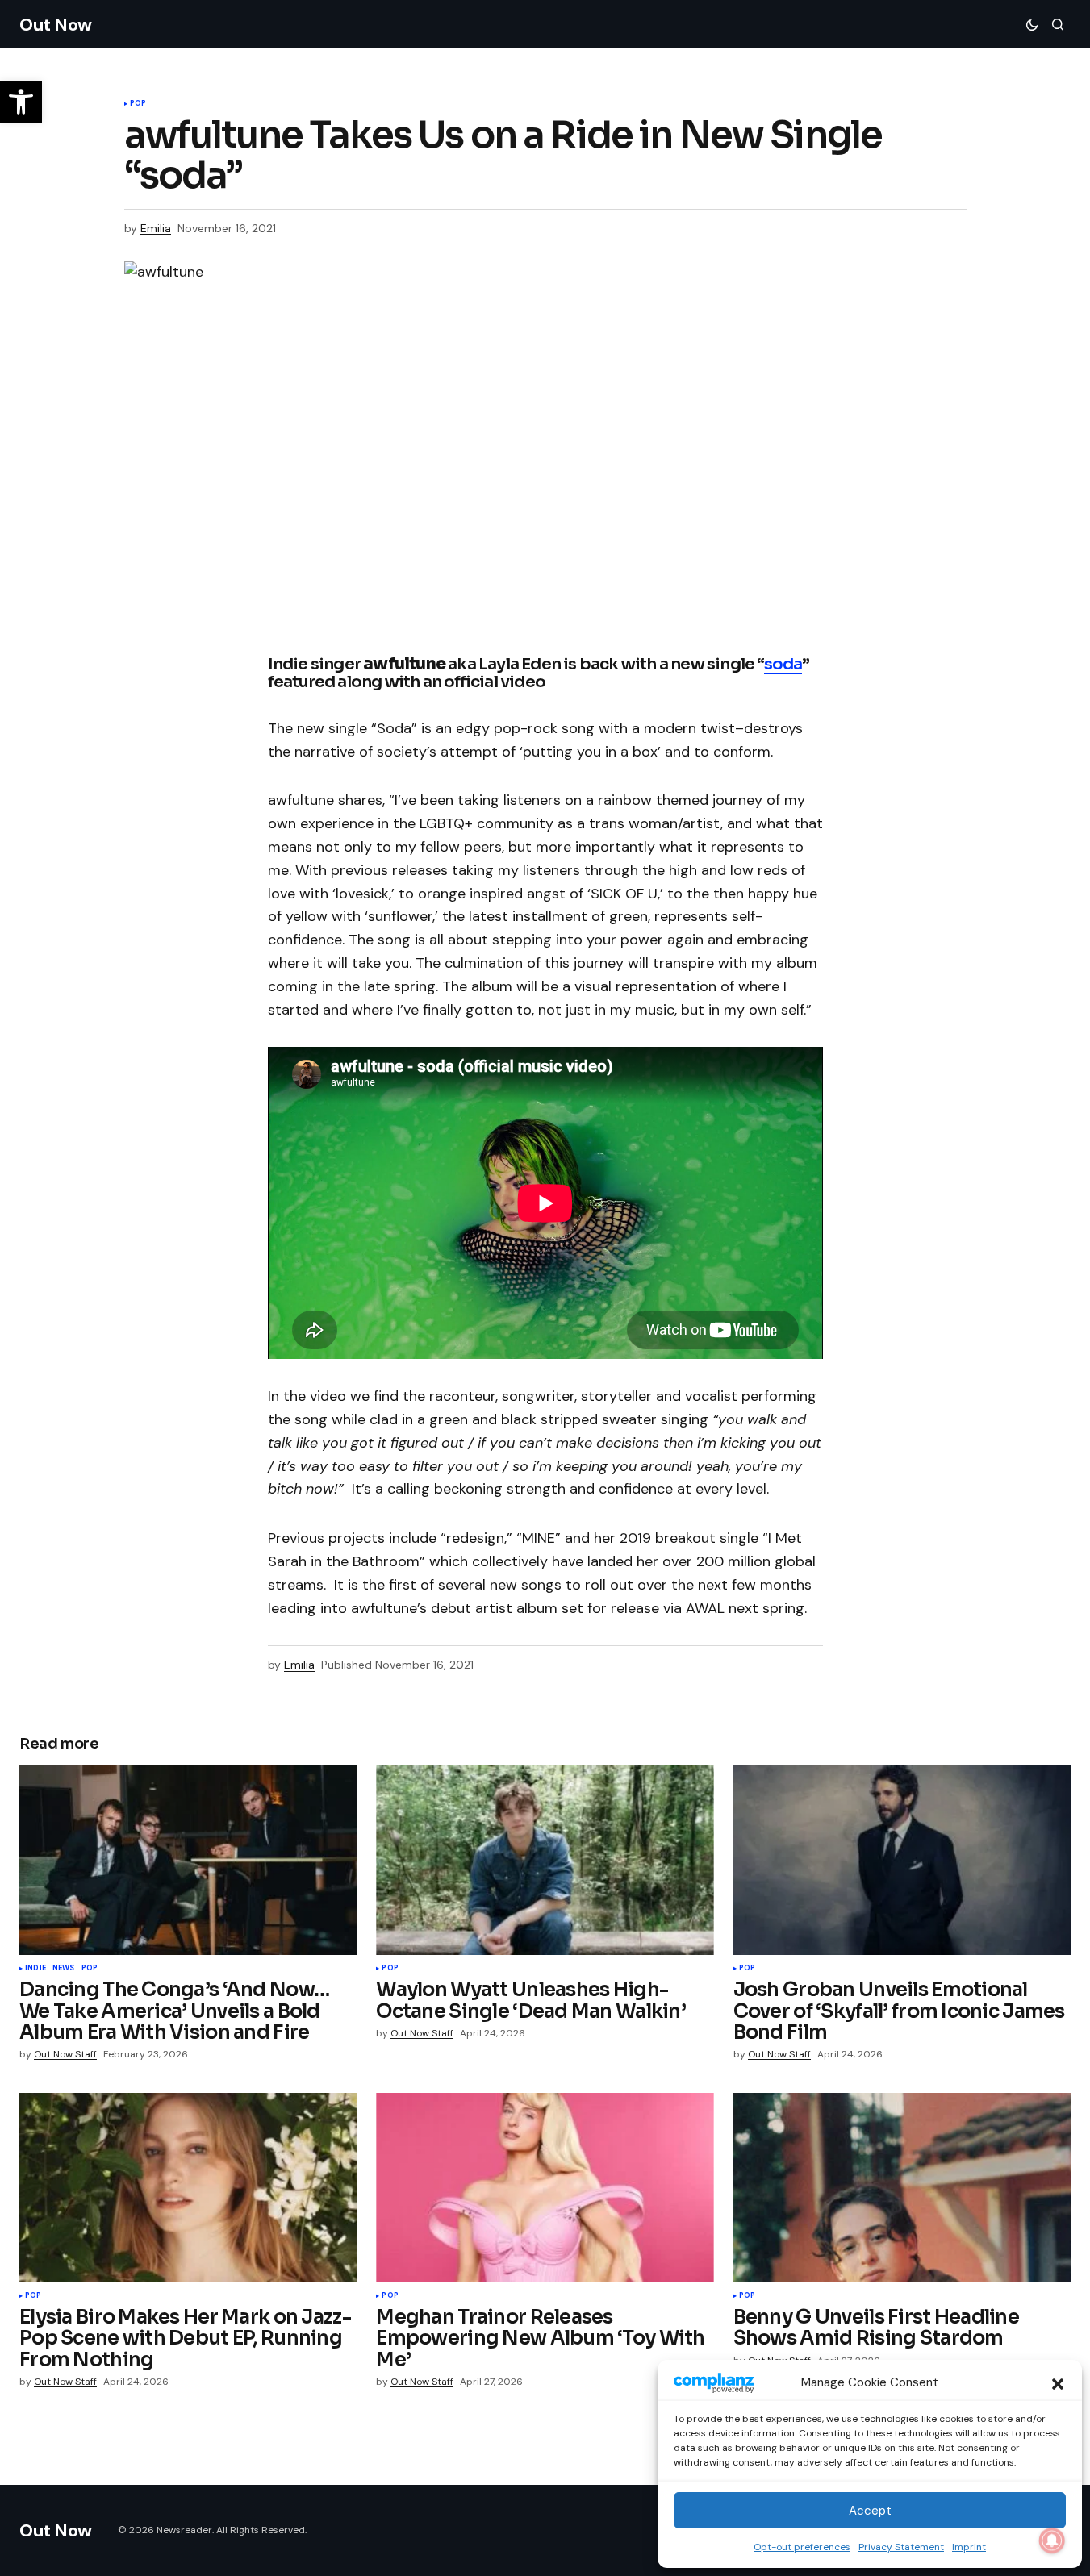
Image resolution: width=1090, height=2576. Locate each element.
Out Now (56, 25)
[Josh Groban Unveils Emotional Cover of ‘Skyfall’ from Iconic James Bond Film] (902, 1860)
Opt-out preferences (802, 2547)
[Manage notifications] (1052, 2541)
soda (783, 664)
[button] (1058, 2382)
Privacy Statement (901, 2547)
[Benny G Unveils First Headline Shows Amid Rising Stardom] (902, 2188)
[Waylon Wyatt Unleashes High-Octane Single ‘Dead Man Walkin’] (545, 1860)
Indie (35, 1969)
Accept (870, 2511)
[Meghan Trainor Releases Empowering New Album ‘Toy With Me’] (545, 2188)
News (64, 1969)
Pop (138, 104)
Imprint (969, 2547)
